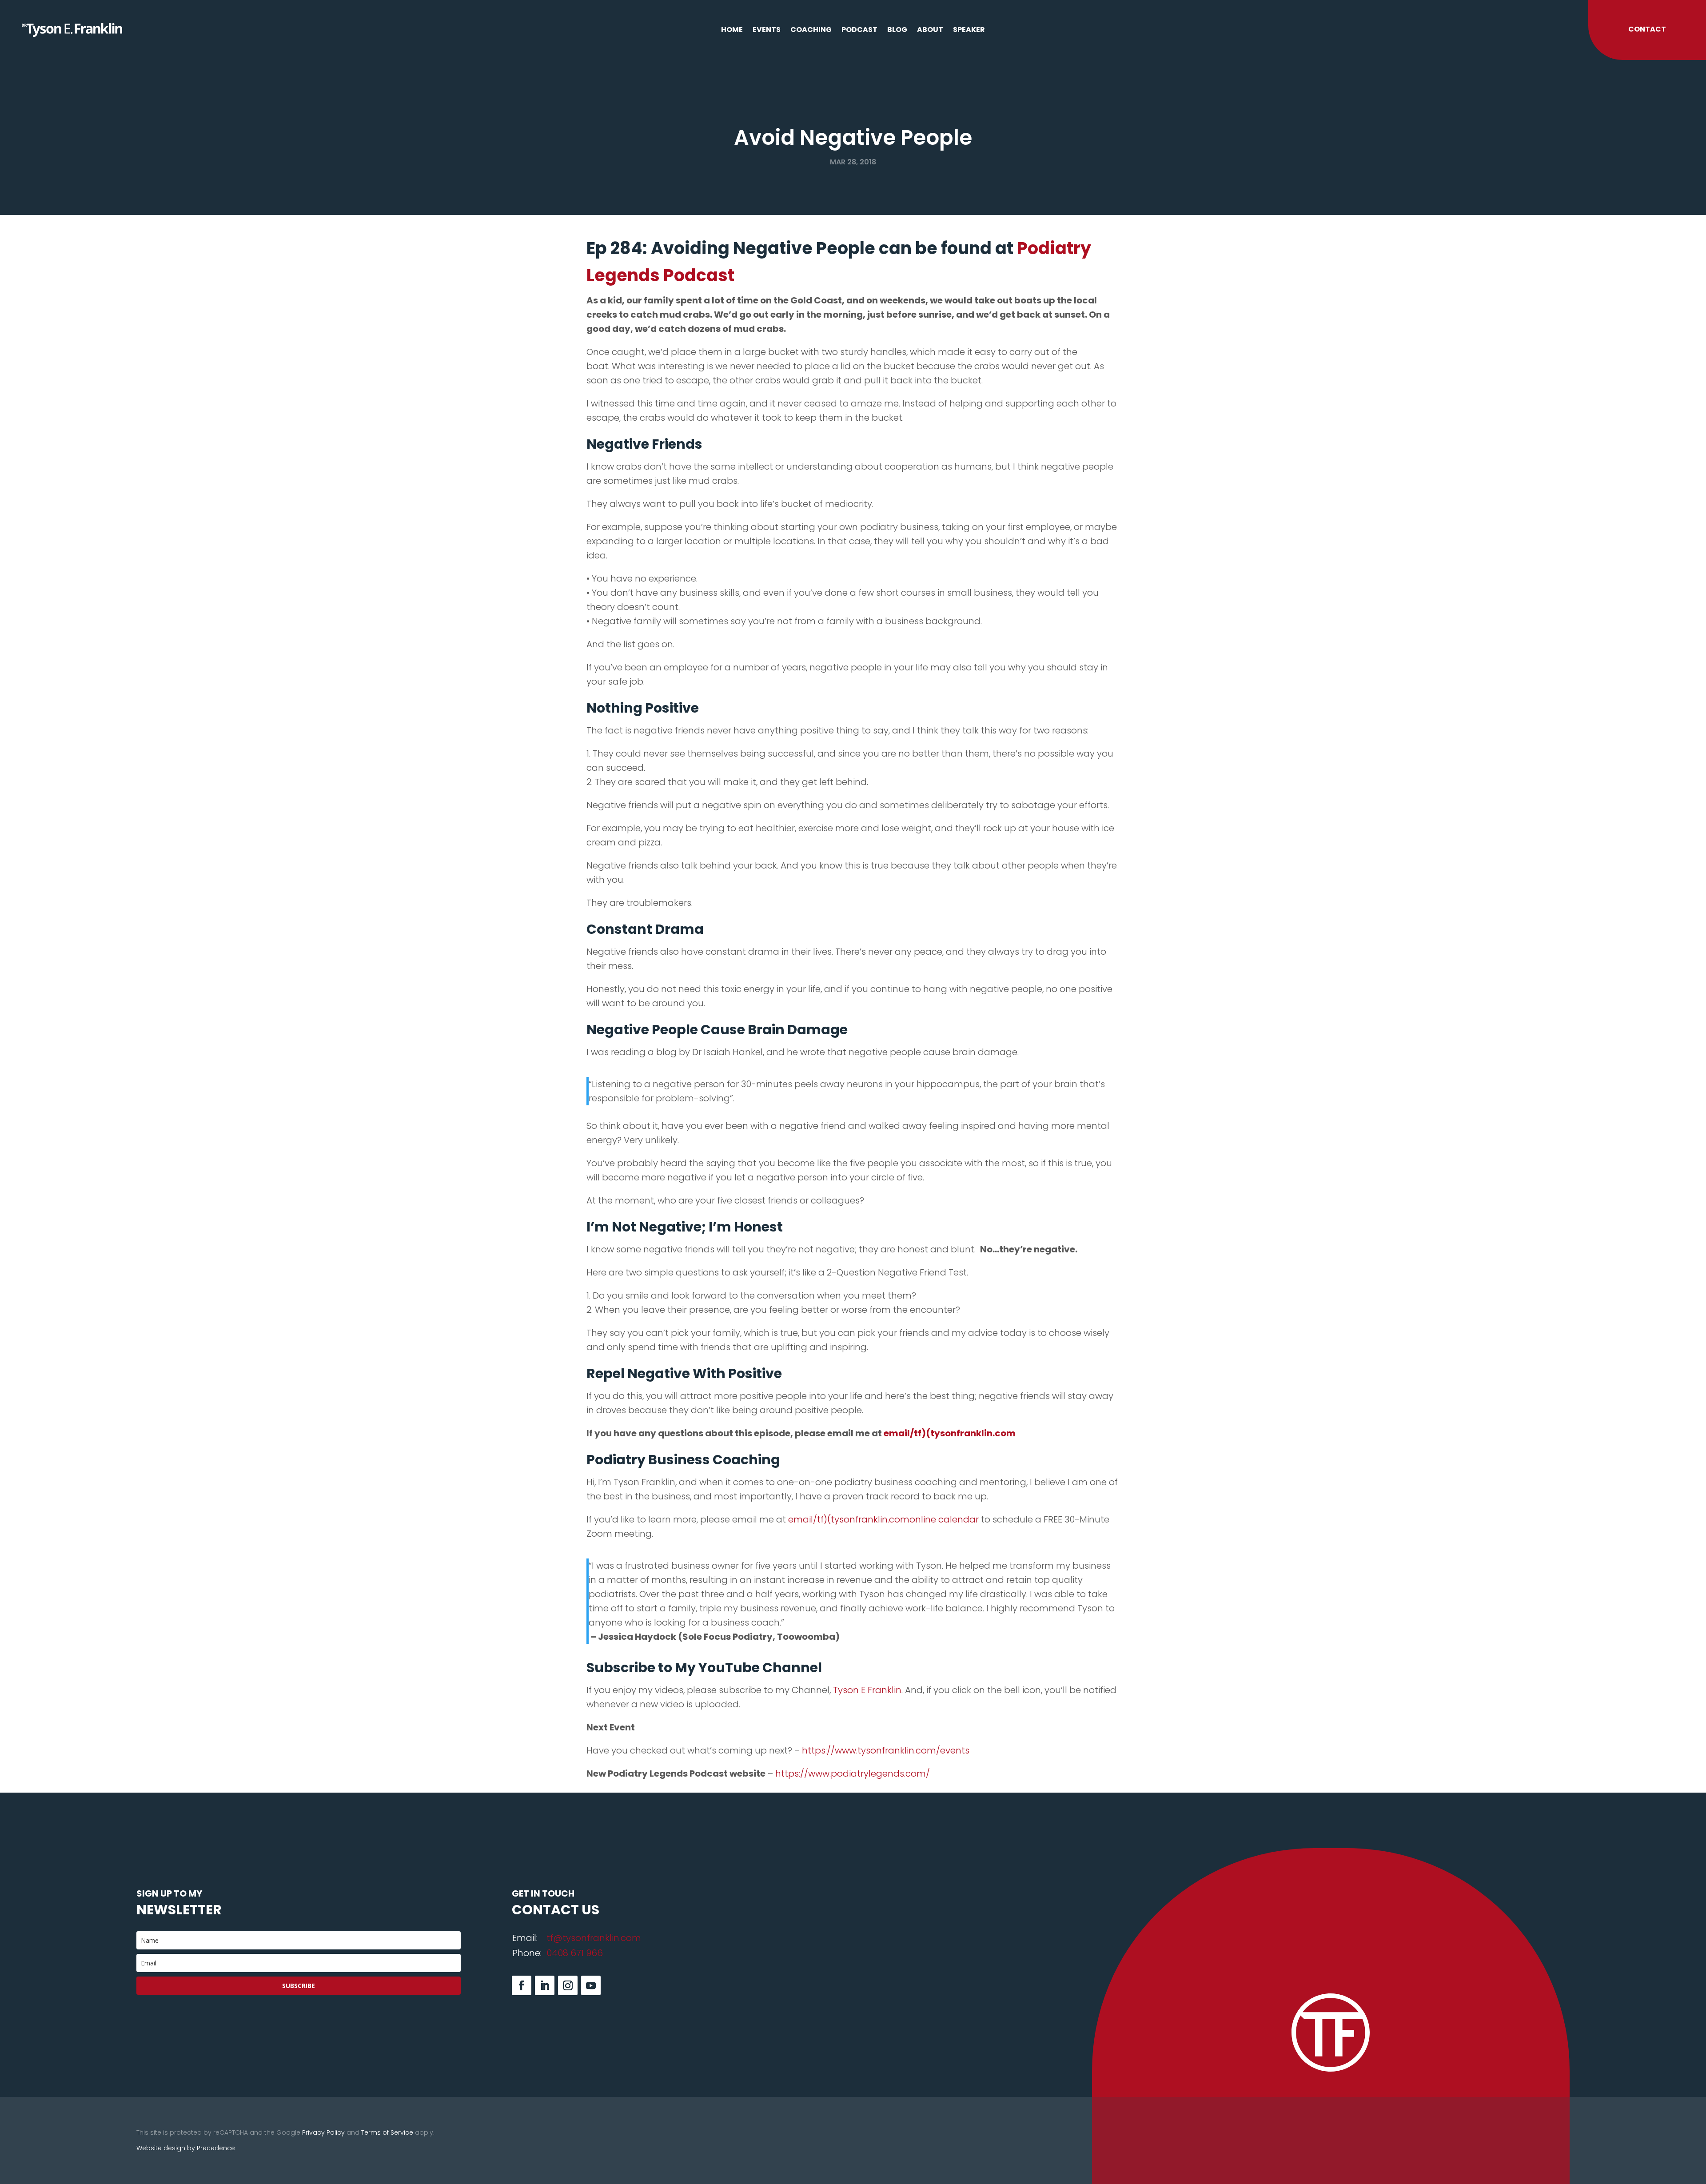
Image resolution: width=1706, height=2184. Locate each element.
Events (767, 31)
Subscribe (299, 1986)
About (930, 31)
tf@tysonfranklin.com (594, 1938)
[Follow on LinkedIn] (545, 1985)
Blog (897, 31)
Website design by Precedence (186, 2148)
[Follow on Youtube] (591, 1985)
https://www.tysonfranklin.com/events (886, 1750)
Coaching (811, 31)
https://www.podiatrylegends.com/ (853, 1774)
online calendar (944, 1519)
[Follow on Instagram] (568, 1985)
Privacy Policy (323, 2132)
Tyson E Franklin (867, 1690)
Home (732, 31)
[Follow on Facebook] (522, 1985)
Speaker (969, 31)
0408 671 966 (575, 1953)
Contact (1647, 29)
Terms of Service (387, 2132)
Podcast (859, 31)
